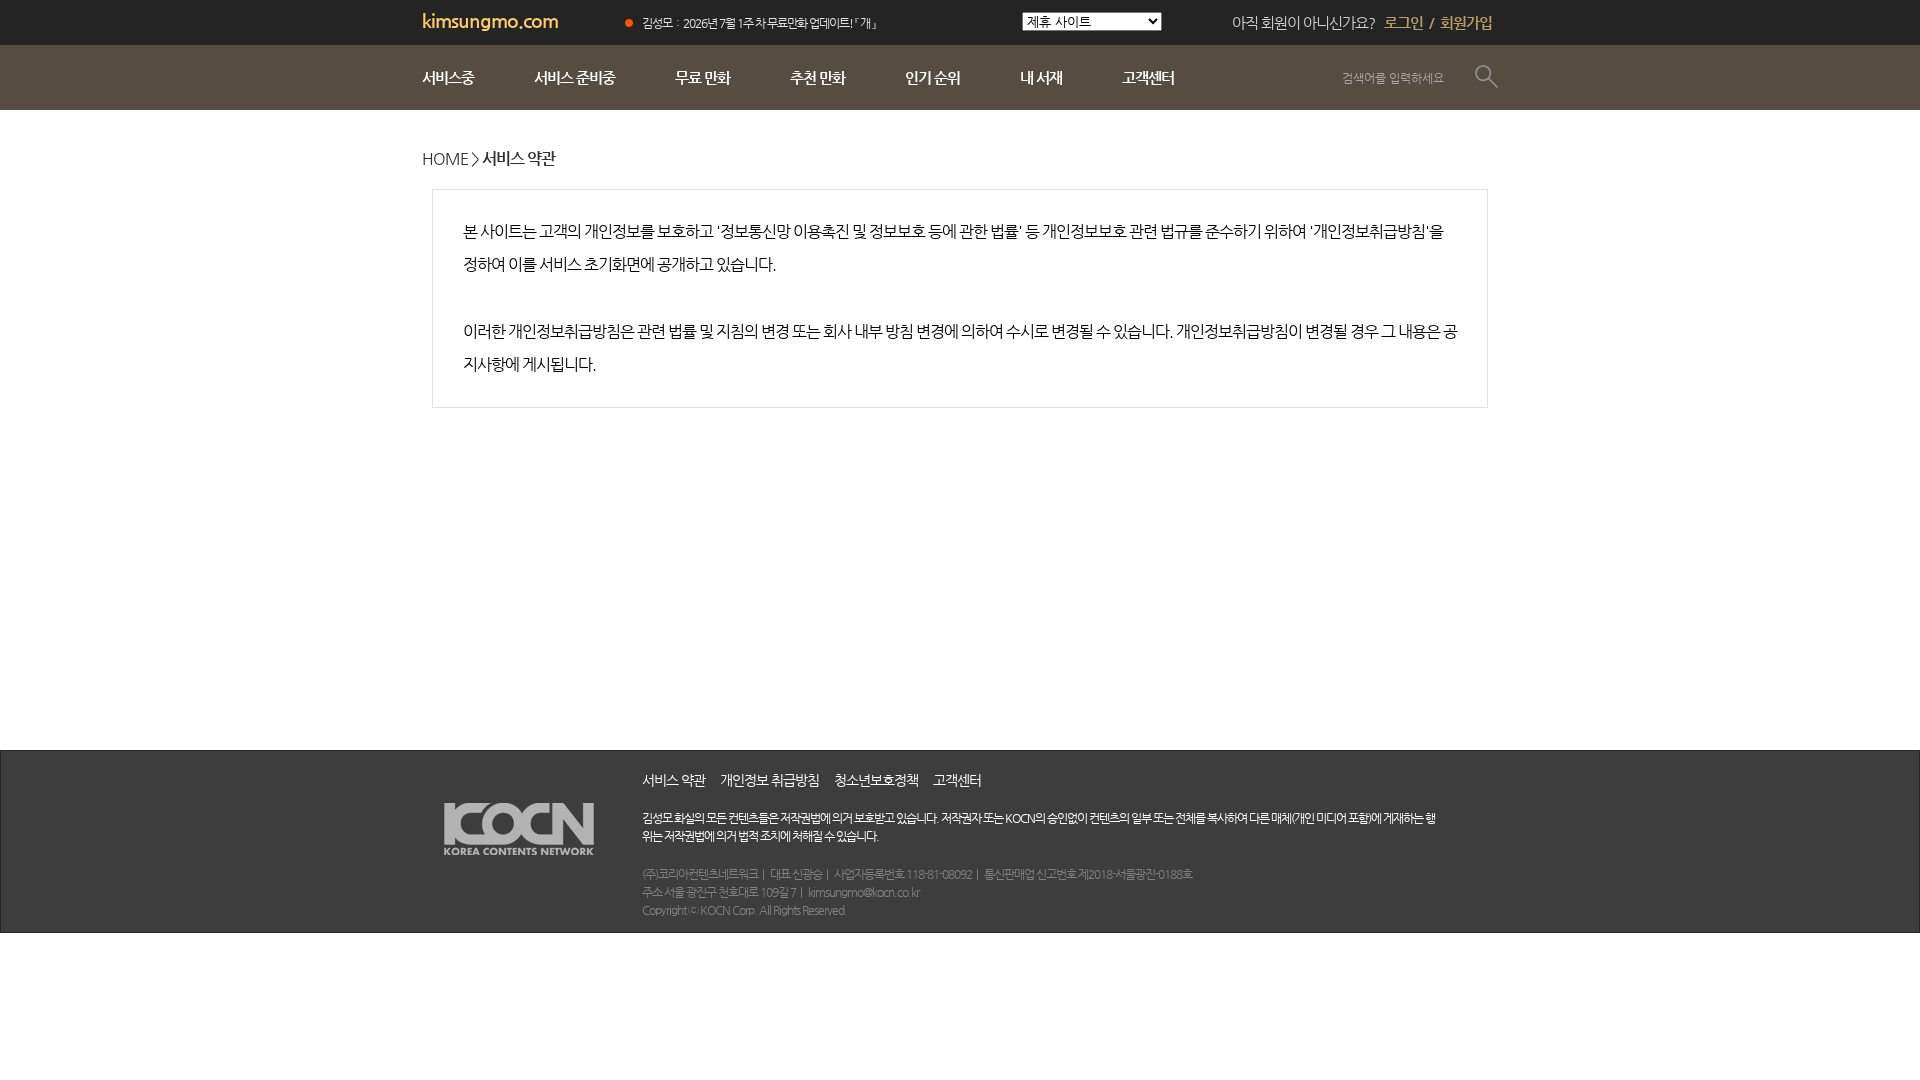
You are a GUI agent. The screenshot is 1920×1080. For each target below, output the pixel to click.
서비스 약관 (673, 780)
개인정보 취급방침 (769, 780)
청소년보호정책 (876, 780)
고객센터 (957, 780)
